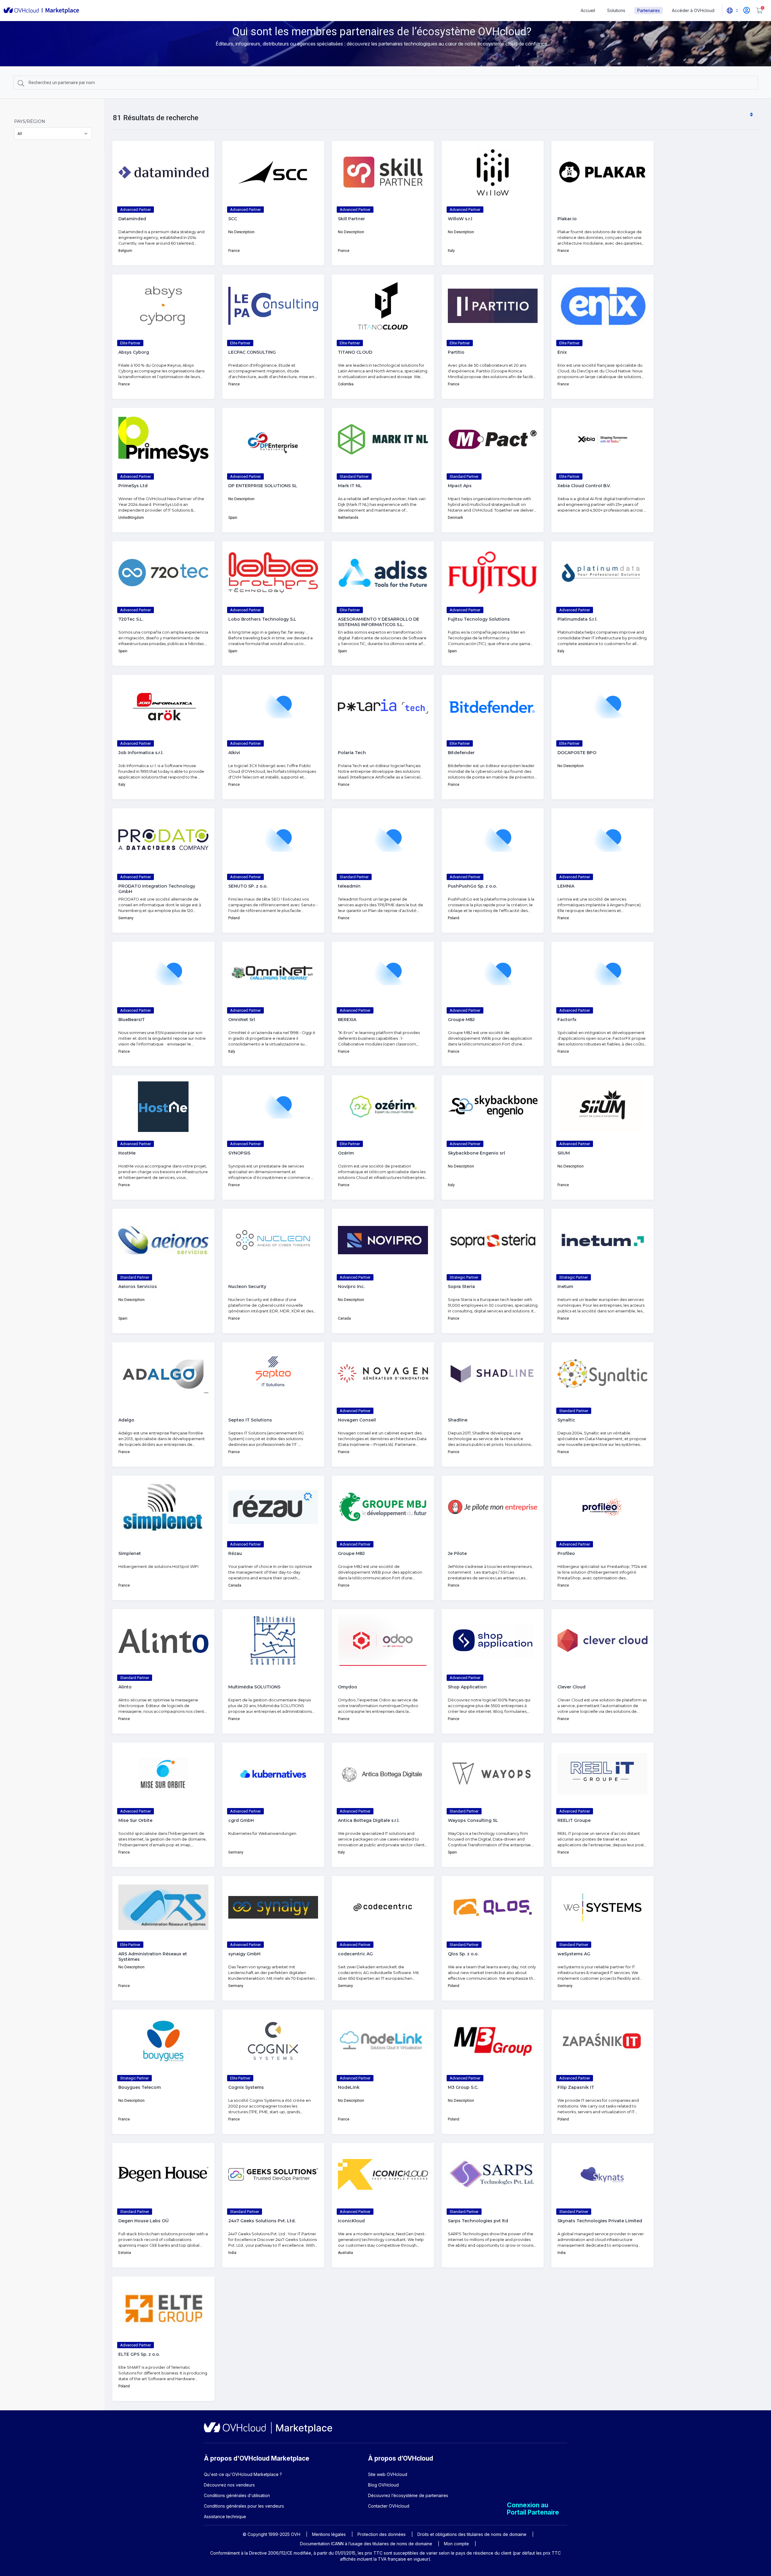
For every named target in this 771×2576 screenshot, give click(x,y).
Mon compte (456, 2544)
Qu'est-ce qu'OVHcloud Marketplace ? (243, 2474)
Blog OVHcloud (383, 2485)
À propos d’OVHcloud (401, 2458)
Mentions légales (329, 2534)
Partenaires (649, 10)
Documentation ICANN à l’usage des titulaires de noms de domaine (366, 2544)
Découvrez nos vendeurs (229, 2485)
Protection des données (382, 2534)
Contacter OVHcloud (389, 2506)
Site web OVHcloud (388, 2474)
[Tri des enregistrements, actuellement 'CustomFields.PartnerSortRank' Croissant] (751, 115)
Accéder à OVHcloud (693, 10)
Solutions (616, 10)
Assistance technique (225, 2516)
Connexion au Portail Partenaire (533, 2509)
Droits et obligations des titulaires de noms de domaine (472, 2534)
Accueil (588, 10)
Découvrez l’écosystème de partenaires (408, 2495)
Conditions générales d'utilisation (237, 2495)
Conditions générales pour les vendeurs (244, 2506)
